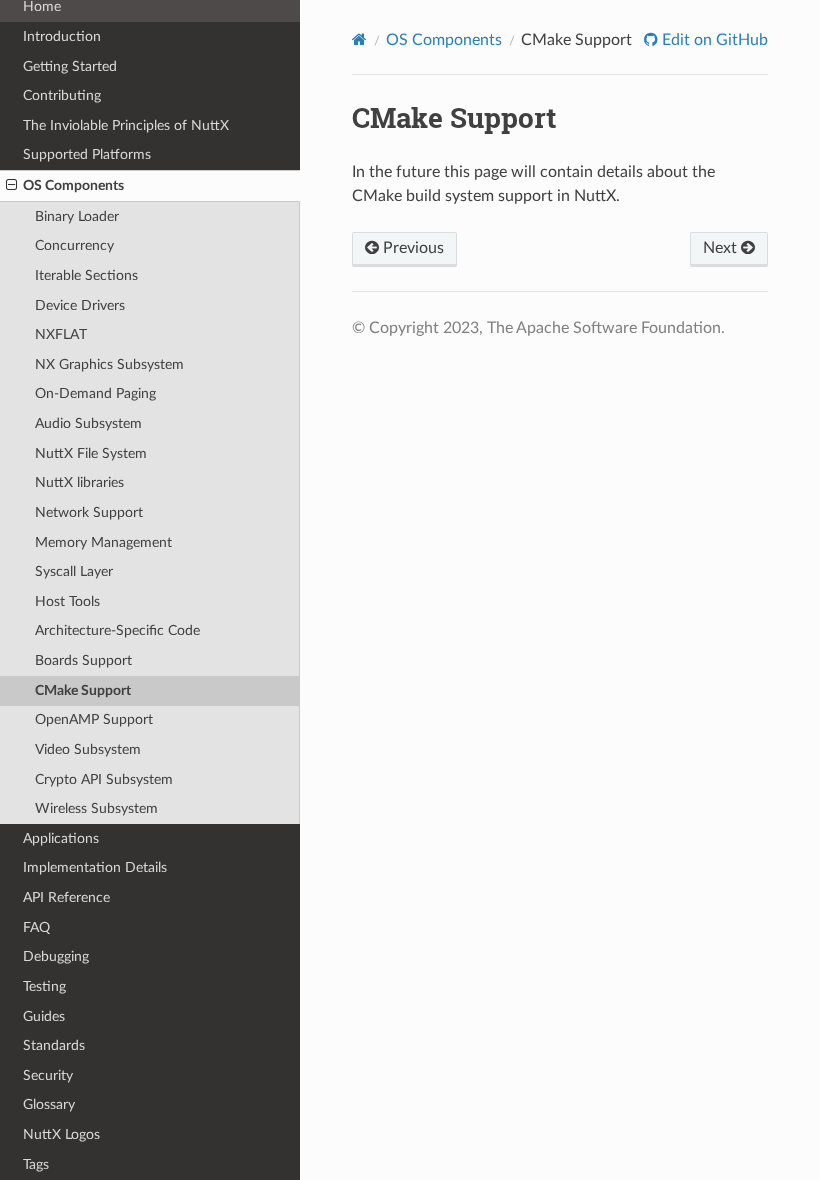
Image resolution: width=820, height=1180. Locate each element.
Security (48, 1075)
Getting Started (70, 66)
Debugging (56, 956)
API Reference (66, 897)
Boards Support (83, 660)
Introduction (62, 36)
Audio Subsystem (88, 423)
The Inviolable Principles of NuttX (126, 125)
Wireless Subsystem (96, 808)
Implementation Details (95, 867)
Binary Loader (77, 216)
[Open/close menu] (11, 186)
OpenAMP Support (94, 719)
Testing (44, 986)
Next (722, 248)
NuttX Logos (61, 1134)
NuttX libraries (79, 482)
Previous (411, 248)
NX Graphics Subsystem (109, 364)
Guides (44, 1016)
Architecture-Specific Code (117, 630)
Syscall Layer (74, 571)
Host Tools (67, 601)
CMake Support (83, 690)
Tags (36, 1164)
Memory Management (103, 542)
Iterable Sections (86, 275)
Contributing (62, 95)
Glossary (49, 1104)
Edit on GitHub (713, 40)
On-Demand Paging (95, 393)
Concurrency (74, 245)
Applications (61, 838)
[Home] (359, 39)
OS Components (73, 185)
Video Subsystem (88, 749)
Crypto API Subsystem (104, 779)
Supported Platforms (87, 154)
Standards (54, 1045)
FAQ (36, 927)
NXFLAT (61, 334)
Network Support (89, 512)
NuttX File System (91, 453)
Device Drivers (80, 305)
